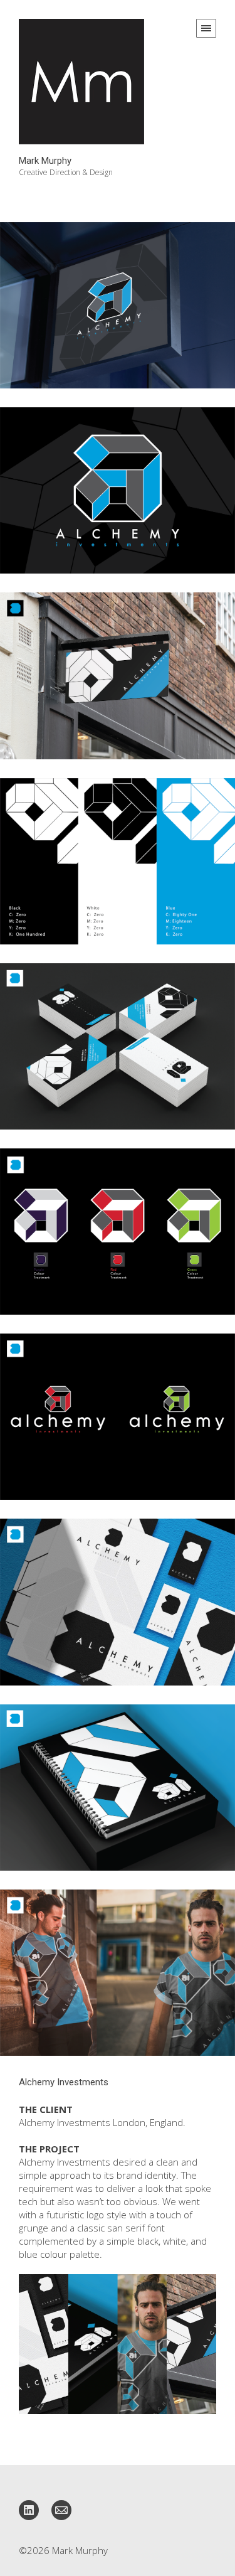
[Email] (61, 2509)
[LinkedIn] (29, 2509)
